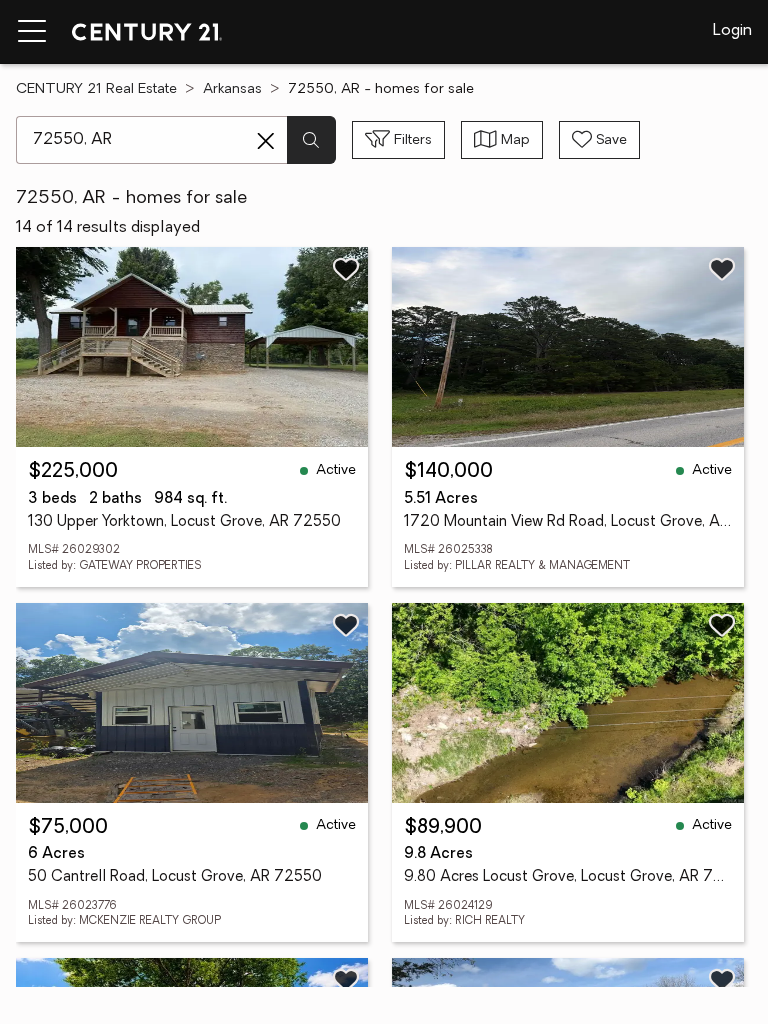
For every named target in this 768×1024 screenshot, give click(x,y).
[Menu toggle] (32, 32)
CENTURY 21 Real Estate (96, 89)
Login (732, 31)
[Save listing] (346, 269)
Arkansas (232, 89)
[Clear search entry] (266, 141)
